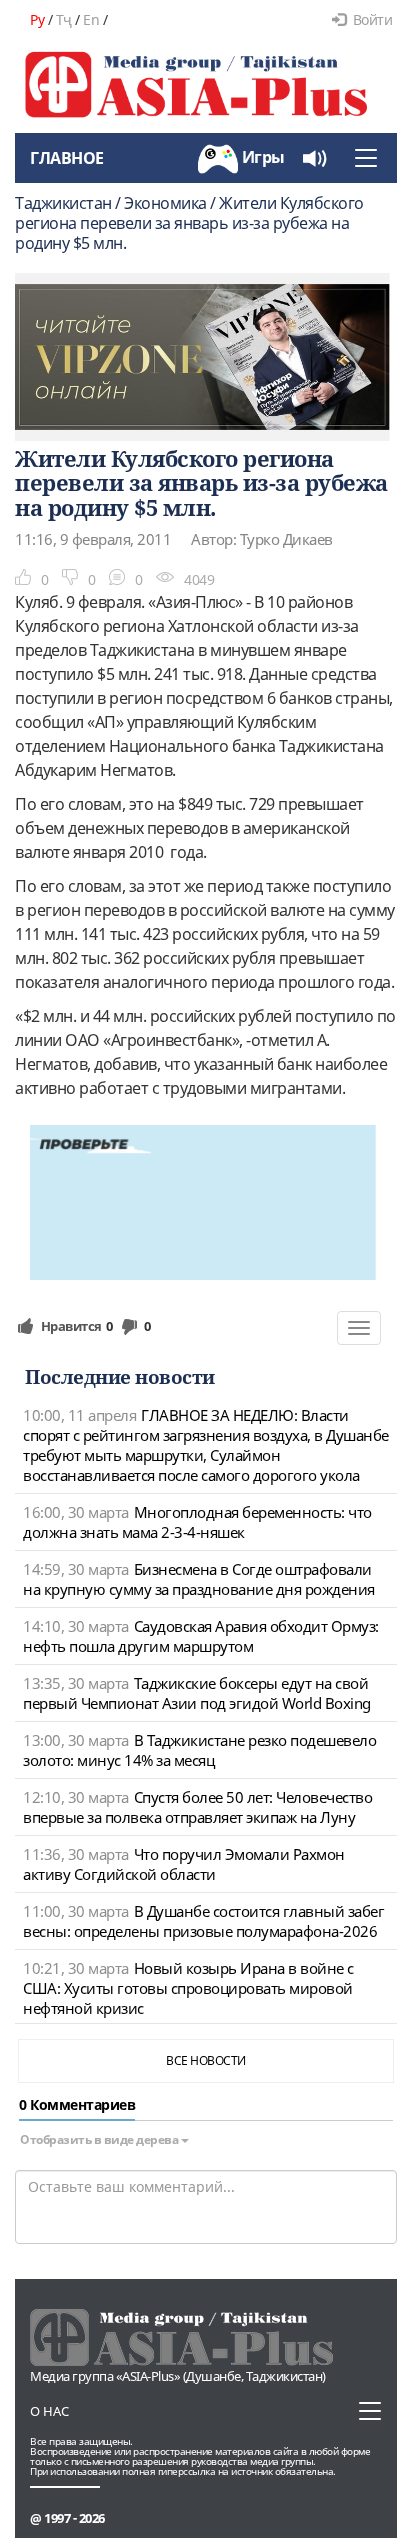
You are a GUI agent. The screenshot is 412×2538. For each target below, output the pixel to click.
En (91, 19)
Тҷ (64, 19)
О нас (49, 2411)
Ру (37, 19)
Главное (67, 158)
